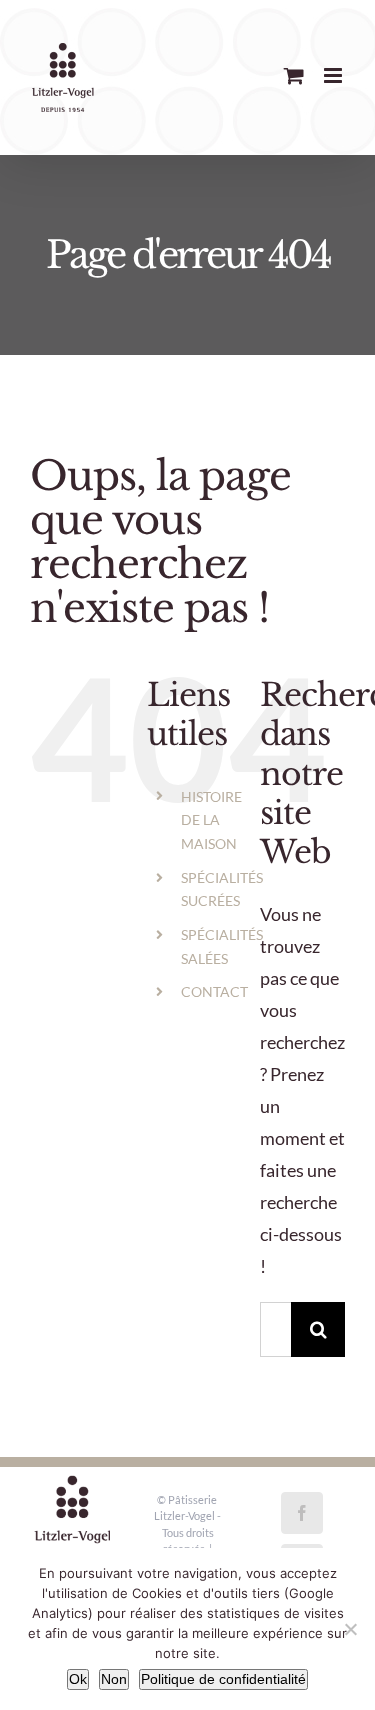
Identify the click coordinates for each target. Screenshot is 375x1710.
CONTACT (214, 991)
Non (114, 1679)
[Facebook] (302, 1513)
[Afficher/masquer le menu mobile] (334, 75)
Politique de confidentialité (223, 1679)
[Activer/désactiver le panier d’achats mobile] (294, 75)
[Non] (350, 1629)
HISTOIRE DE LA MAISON (211, 820)
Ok (78, 1679)
